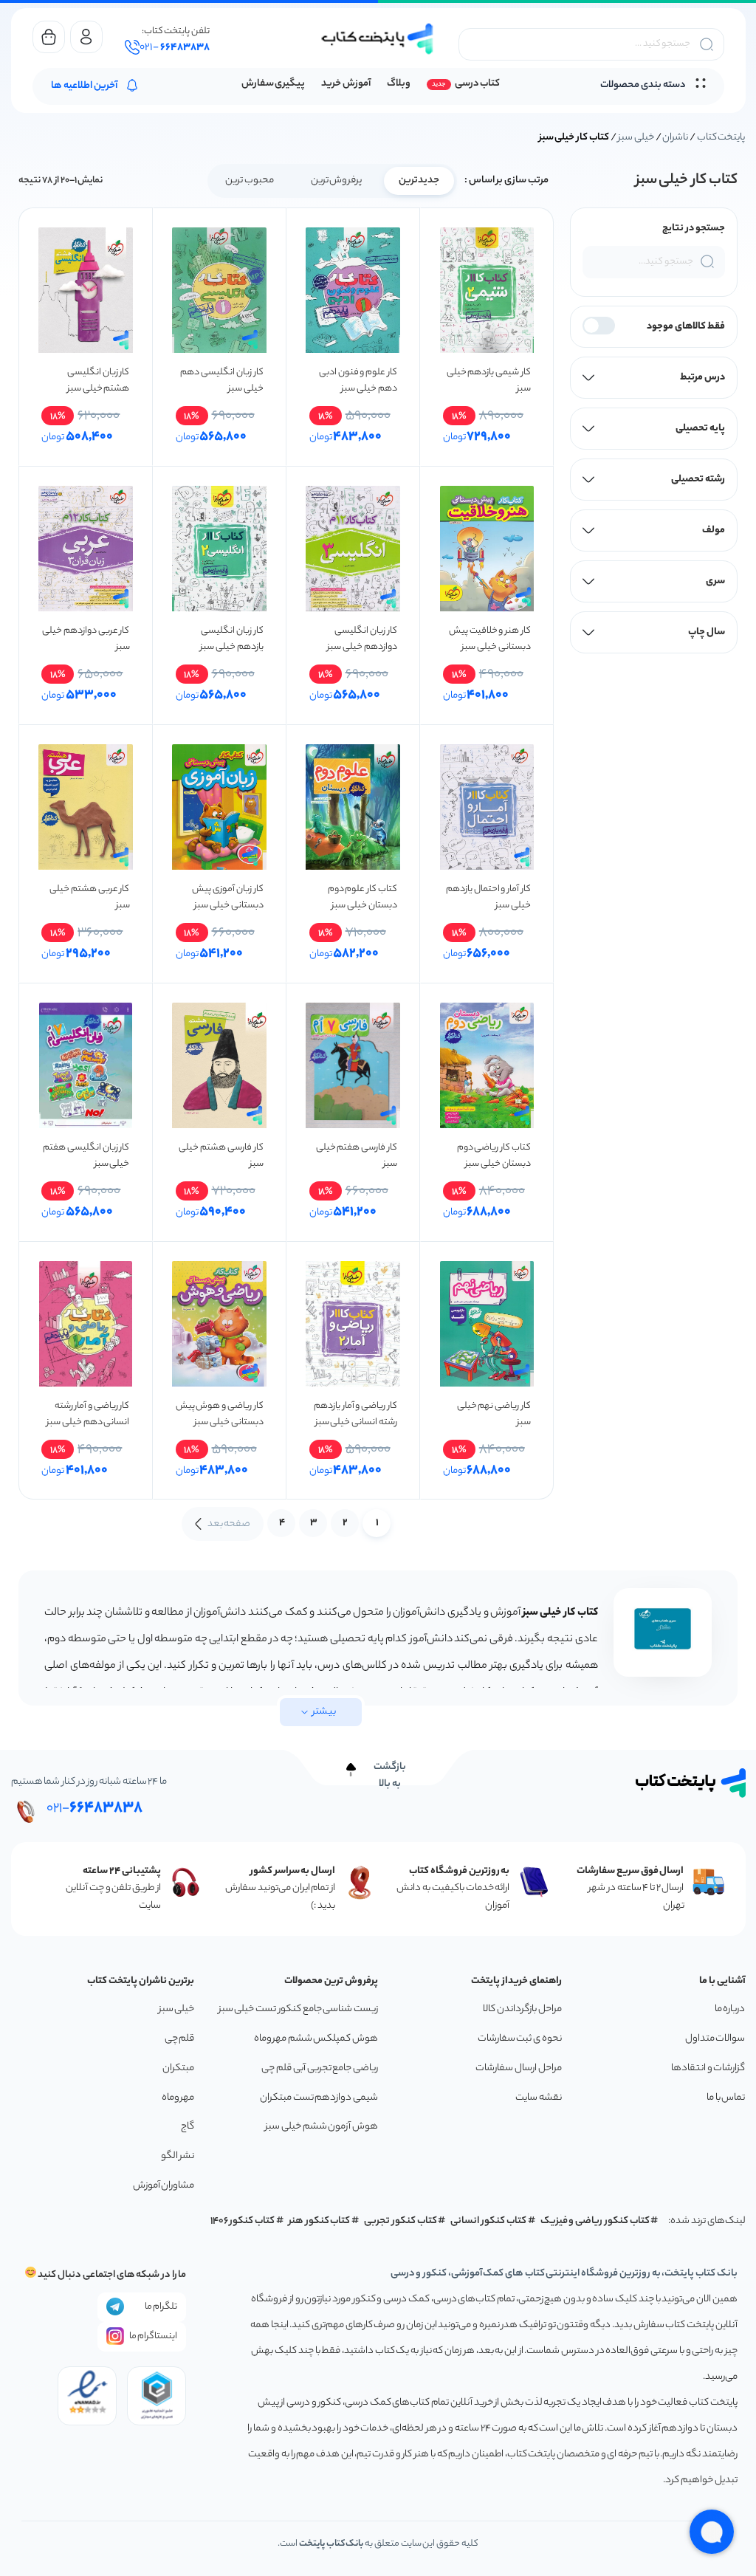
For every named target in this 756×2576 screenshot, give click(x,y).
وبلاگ (399, 84)
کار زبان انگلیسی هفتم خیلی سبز (86, 1156)
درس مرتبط (702, 378)
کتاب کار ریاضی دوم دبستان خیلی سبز (494, 1156)
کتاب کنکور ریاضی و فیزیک (595, 2221)
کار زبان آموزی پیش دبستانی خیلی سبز (227, 897)
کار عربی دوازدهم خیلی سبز (86, 639)
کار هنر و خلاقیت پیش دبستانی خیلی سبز (490, 639)
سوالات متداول (715, 2039)
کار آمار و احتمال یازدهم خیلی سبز (488, 897)
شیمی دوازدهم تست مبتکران (319, 2098)
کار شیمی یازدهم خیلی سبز (489, 381)
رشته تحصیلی (698, 480)
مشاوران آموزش (164, 2186)
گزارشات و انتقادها (708, 2068)
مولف (714, 530)
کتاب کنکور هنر (320, 2221)
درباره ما (730, 2009)
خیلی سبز (636, 138)
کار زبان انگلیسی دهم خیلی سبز (221, 381)
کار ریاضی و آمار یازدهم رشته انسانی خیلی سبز (355, 1414)
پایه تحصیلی (700, 429)
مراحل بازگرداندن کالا (522, 2009)
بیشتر (324, 1712)
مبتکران (178, 2068)
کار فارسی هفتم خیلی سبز (357, 1156)
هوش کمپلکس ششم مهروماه (316, 2039)
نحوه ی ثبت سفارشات (520, 2039)
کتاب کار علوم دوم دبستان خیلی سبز (362, 897)
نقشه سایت (539, 2098)
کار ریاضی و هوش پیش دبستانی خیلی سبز (220, 1414)
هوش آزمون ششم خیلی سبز (322, 2127)
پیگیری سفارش (274, 84)
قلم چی (180, 2039)
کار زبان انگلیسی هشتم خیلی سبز (98, 381)
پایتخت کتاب (721, 138)
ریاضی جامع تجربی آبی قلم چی (320, 2068)
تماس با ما (726, 2098)
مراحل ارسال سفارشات (518, 2068)
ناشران (675, 138)
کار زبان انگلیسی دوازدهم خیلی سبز (362, 639)
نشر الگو (178, 2156)
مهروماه (178, 2098)
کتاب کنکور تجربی (401, 2221)
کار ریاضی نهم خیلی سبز (494, 1414)
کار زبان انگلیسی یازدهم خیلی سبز (231, 639)
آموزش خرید (346, 84)
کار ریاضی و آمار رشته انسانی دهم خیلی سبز (88, 1414)
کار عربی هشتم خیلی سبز (89, 897)
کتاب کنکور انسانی (488, 2221)
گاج (188, 2127)
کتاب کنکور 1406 (243, 2221)
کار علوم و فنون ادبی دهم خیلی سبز (358, 381)
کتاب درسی (477, 84)
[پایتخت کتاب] (378, 39)
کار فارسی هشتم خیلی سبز (221, 1156)
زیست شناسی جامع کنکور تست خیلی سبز (298, 2009)
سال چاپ (707, 632)
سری (715, 581)
